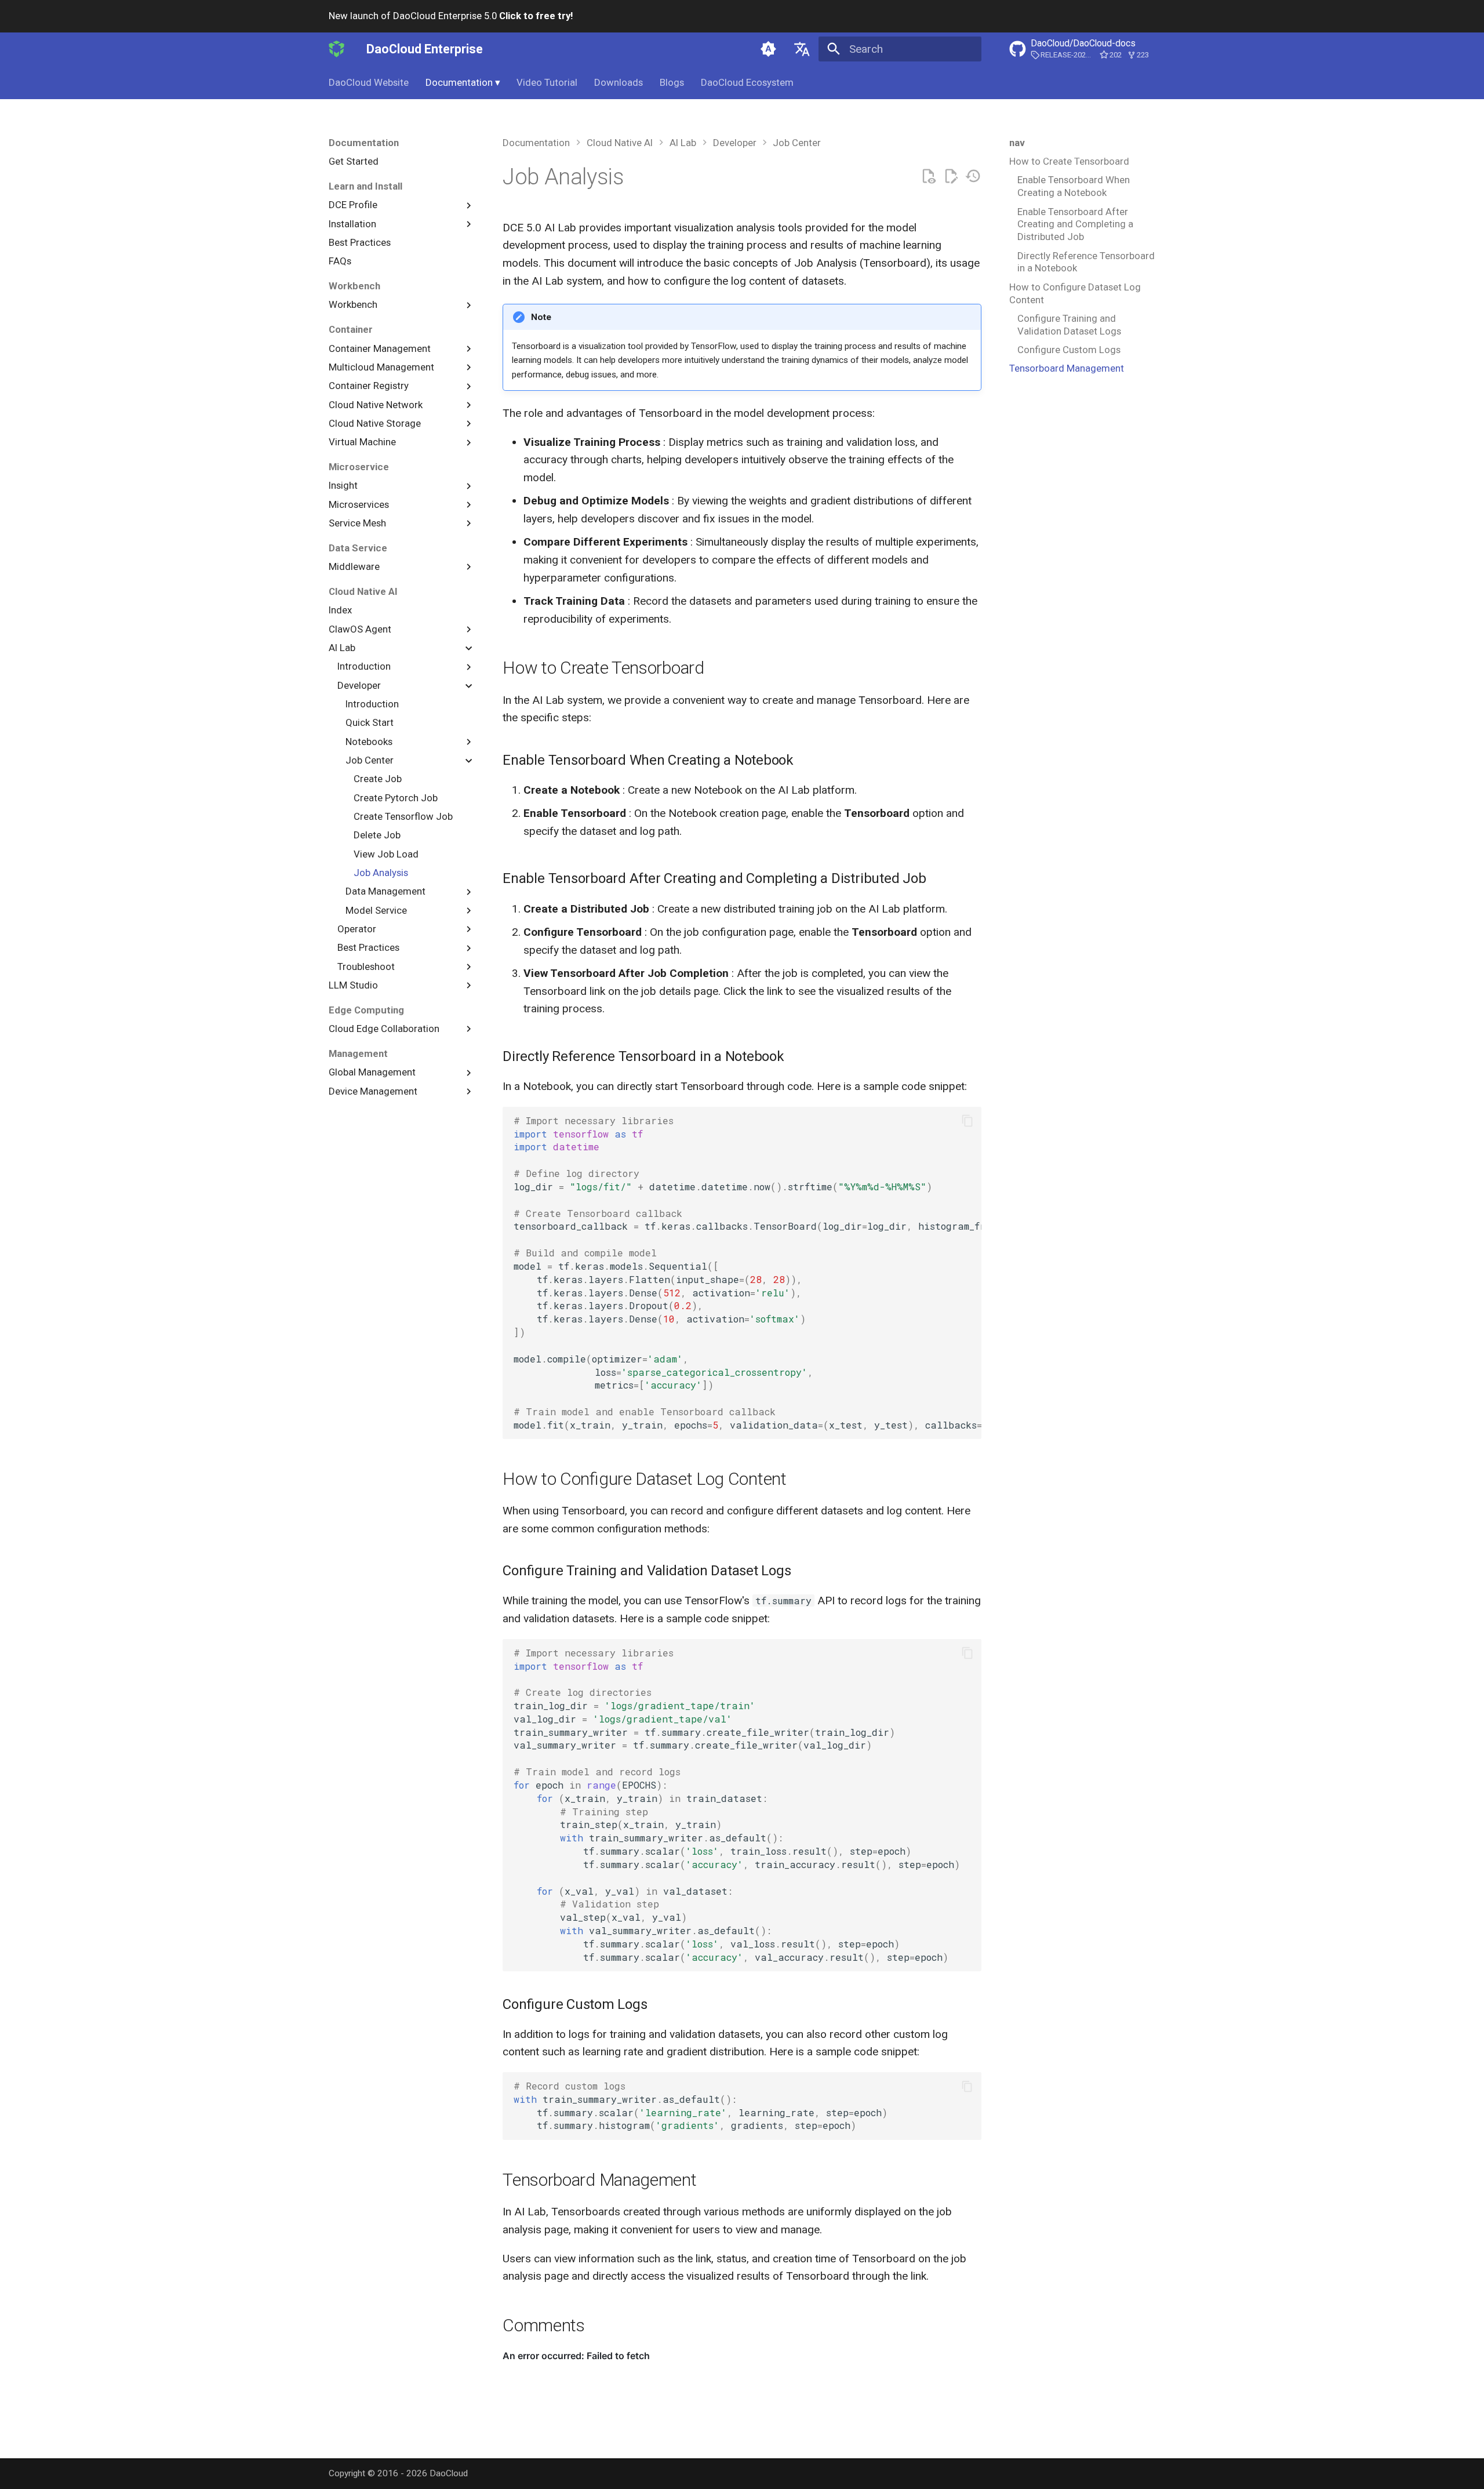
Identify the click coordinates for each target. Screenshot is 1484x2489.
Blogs (672, 82)
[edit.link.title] (951, 177)
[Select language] (802, 49)
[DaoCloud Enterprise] (337, 49)
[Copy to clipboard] (967, 1121)
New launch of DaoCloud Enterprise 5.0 (451, 16)
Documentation (463, 82)
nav (1017, 143)
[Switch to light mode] (769, 49)
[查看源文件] (928, 177)
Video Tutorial (547, 82)
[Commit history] (973, 177)
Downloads (619, 82)
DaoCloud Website (369, 82)
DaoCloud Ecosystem (747, 82)
